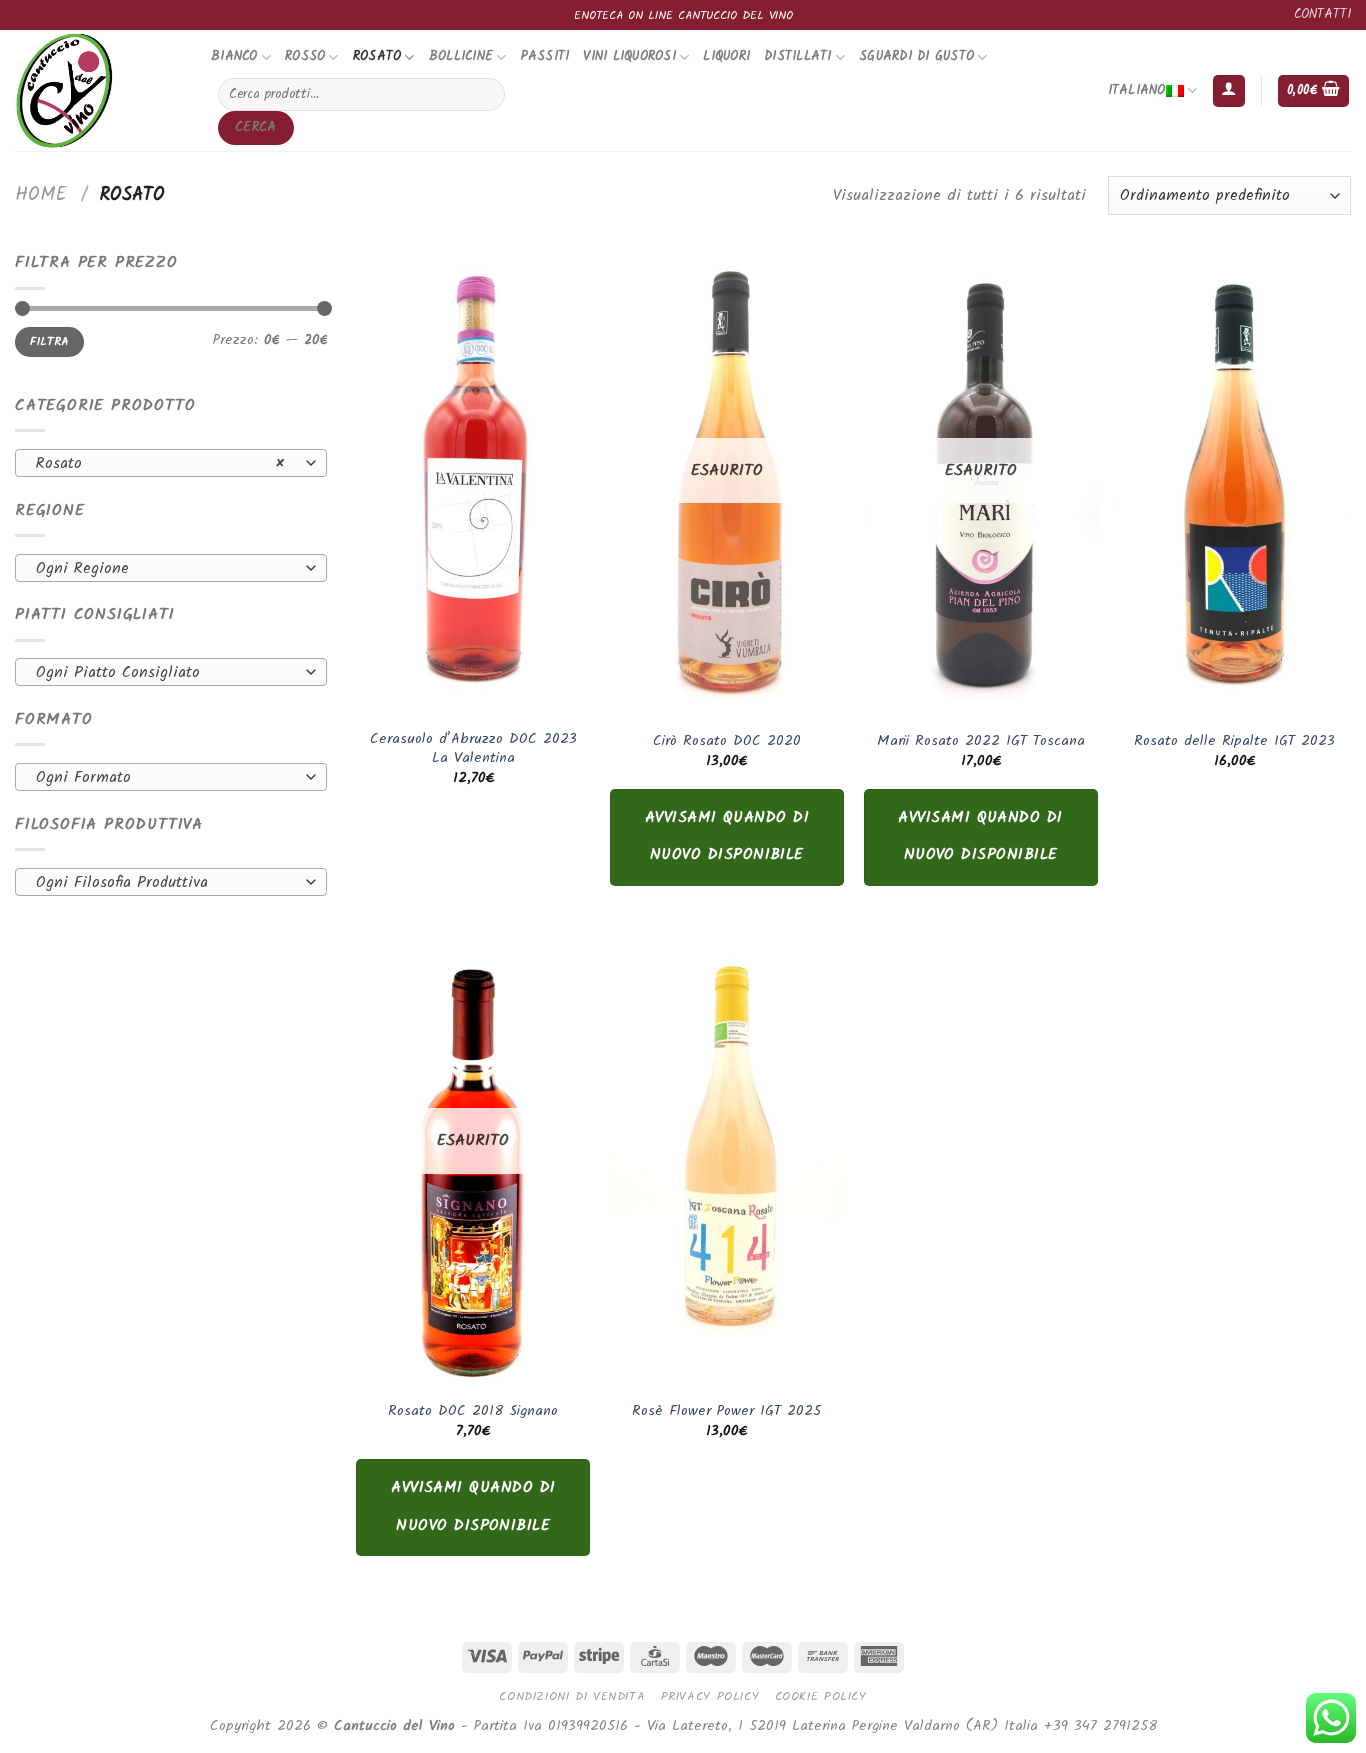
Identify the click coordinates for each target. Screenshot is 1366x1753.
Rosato (377, 56)
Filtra (49, 341)
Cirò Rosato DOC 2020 (727, 742)
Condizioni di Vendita (572, 1696)
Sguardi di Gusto (916, 56)
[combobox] (171, 463)
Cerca (256, 127)
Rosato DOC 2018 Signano (473, 1412)
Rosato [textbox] (160, 464)
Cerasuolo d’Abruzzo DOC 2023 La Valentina (473, 749)
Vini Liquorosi (629, 56)
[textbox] (166, 569)
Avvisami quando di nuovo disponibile (727, 836)
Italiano (1137, 90)
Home (41, 195)
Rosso (305, 56)
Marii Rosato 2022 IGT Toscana (981, 742)
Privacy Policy (710, 1696)
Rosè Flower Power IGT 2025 (726, 1412)
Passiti (545, 56)
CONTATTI (1322, 14)
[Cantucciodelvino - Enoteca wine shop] (98, 90)
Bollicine (461, 56)
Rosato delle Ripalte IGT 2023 (1234, 742)
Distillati (798, 56)
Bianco (234, 56)
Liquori (726, 56)
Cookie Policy (821, 1696)
